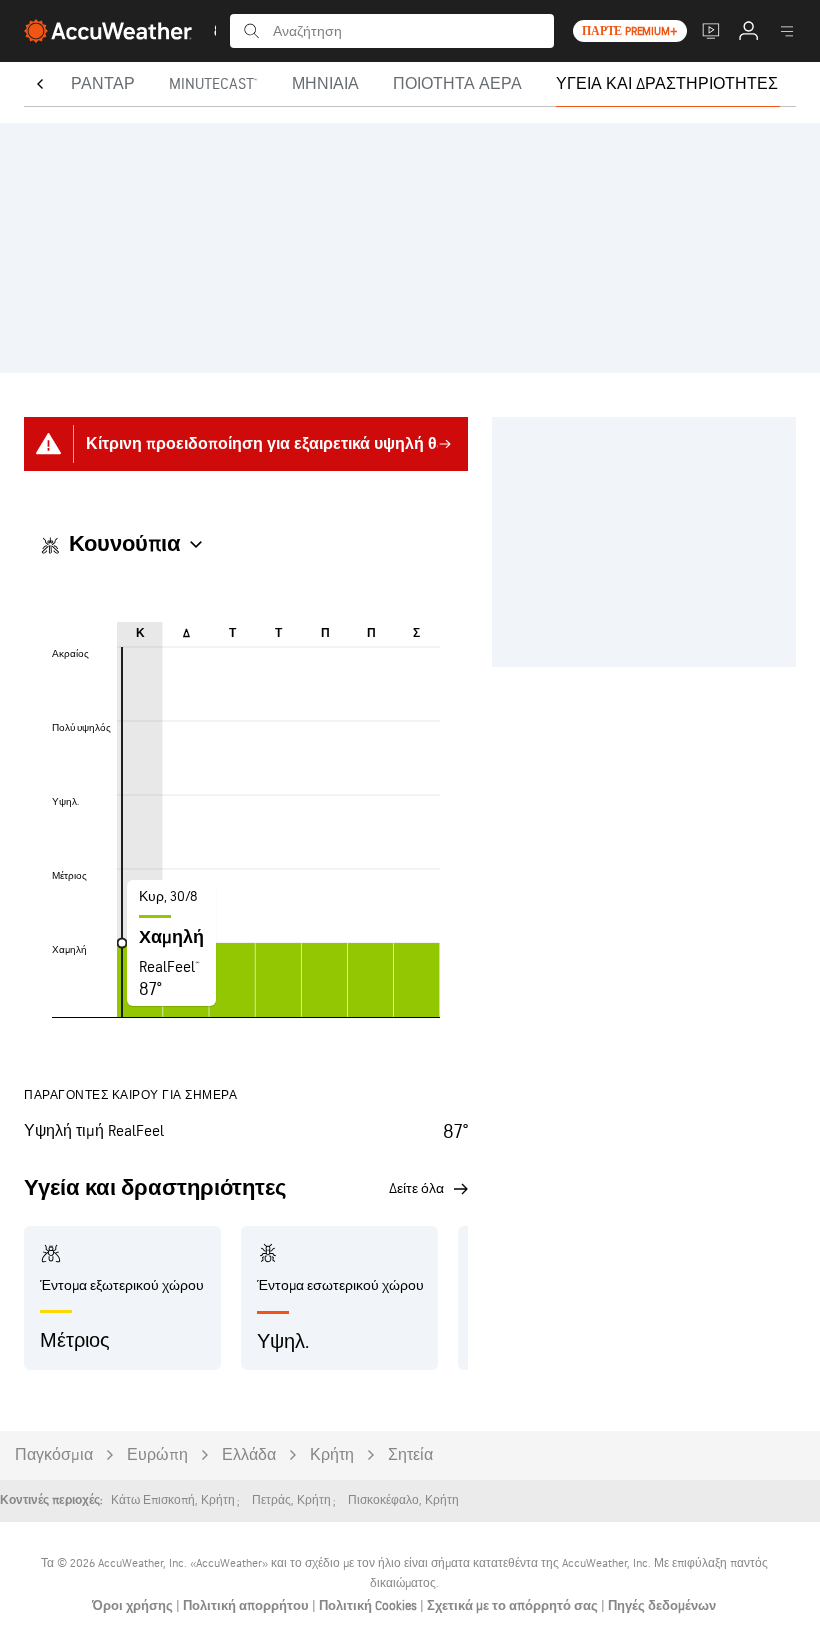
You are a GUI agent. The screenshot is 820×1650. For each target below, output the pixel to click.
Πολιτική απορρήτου (247, 1606)
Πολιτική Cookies (369, 1606)
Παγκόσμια (54, 1455)
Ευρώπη (157, 1455)
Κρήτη (332, 1455)
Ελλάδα (249, 1455)
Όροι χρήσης (134, 1606)
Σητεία (410, 1455)
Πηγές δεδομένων (662, 1606)
